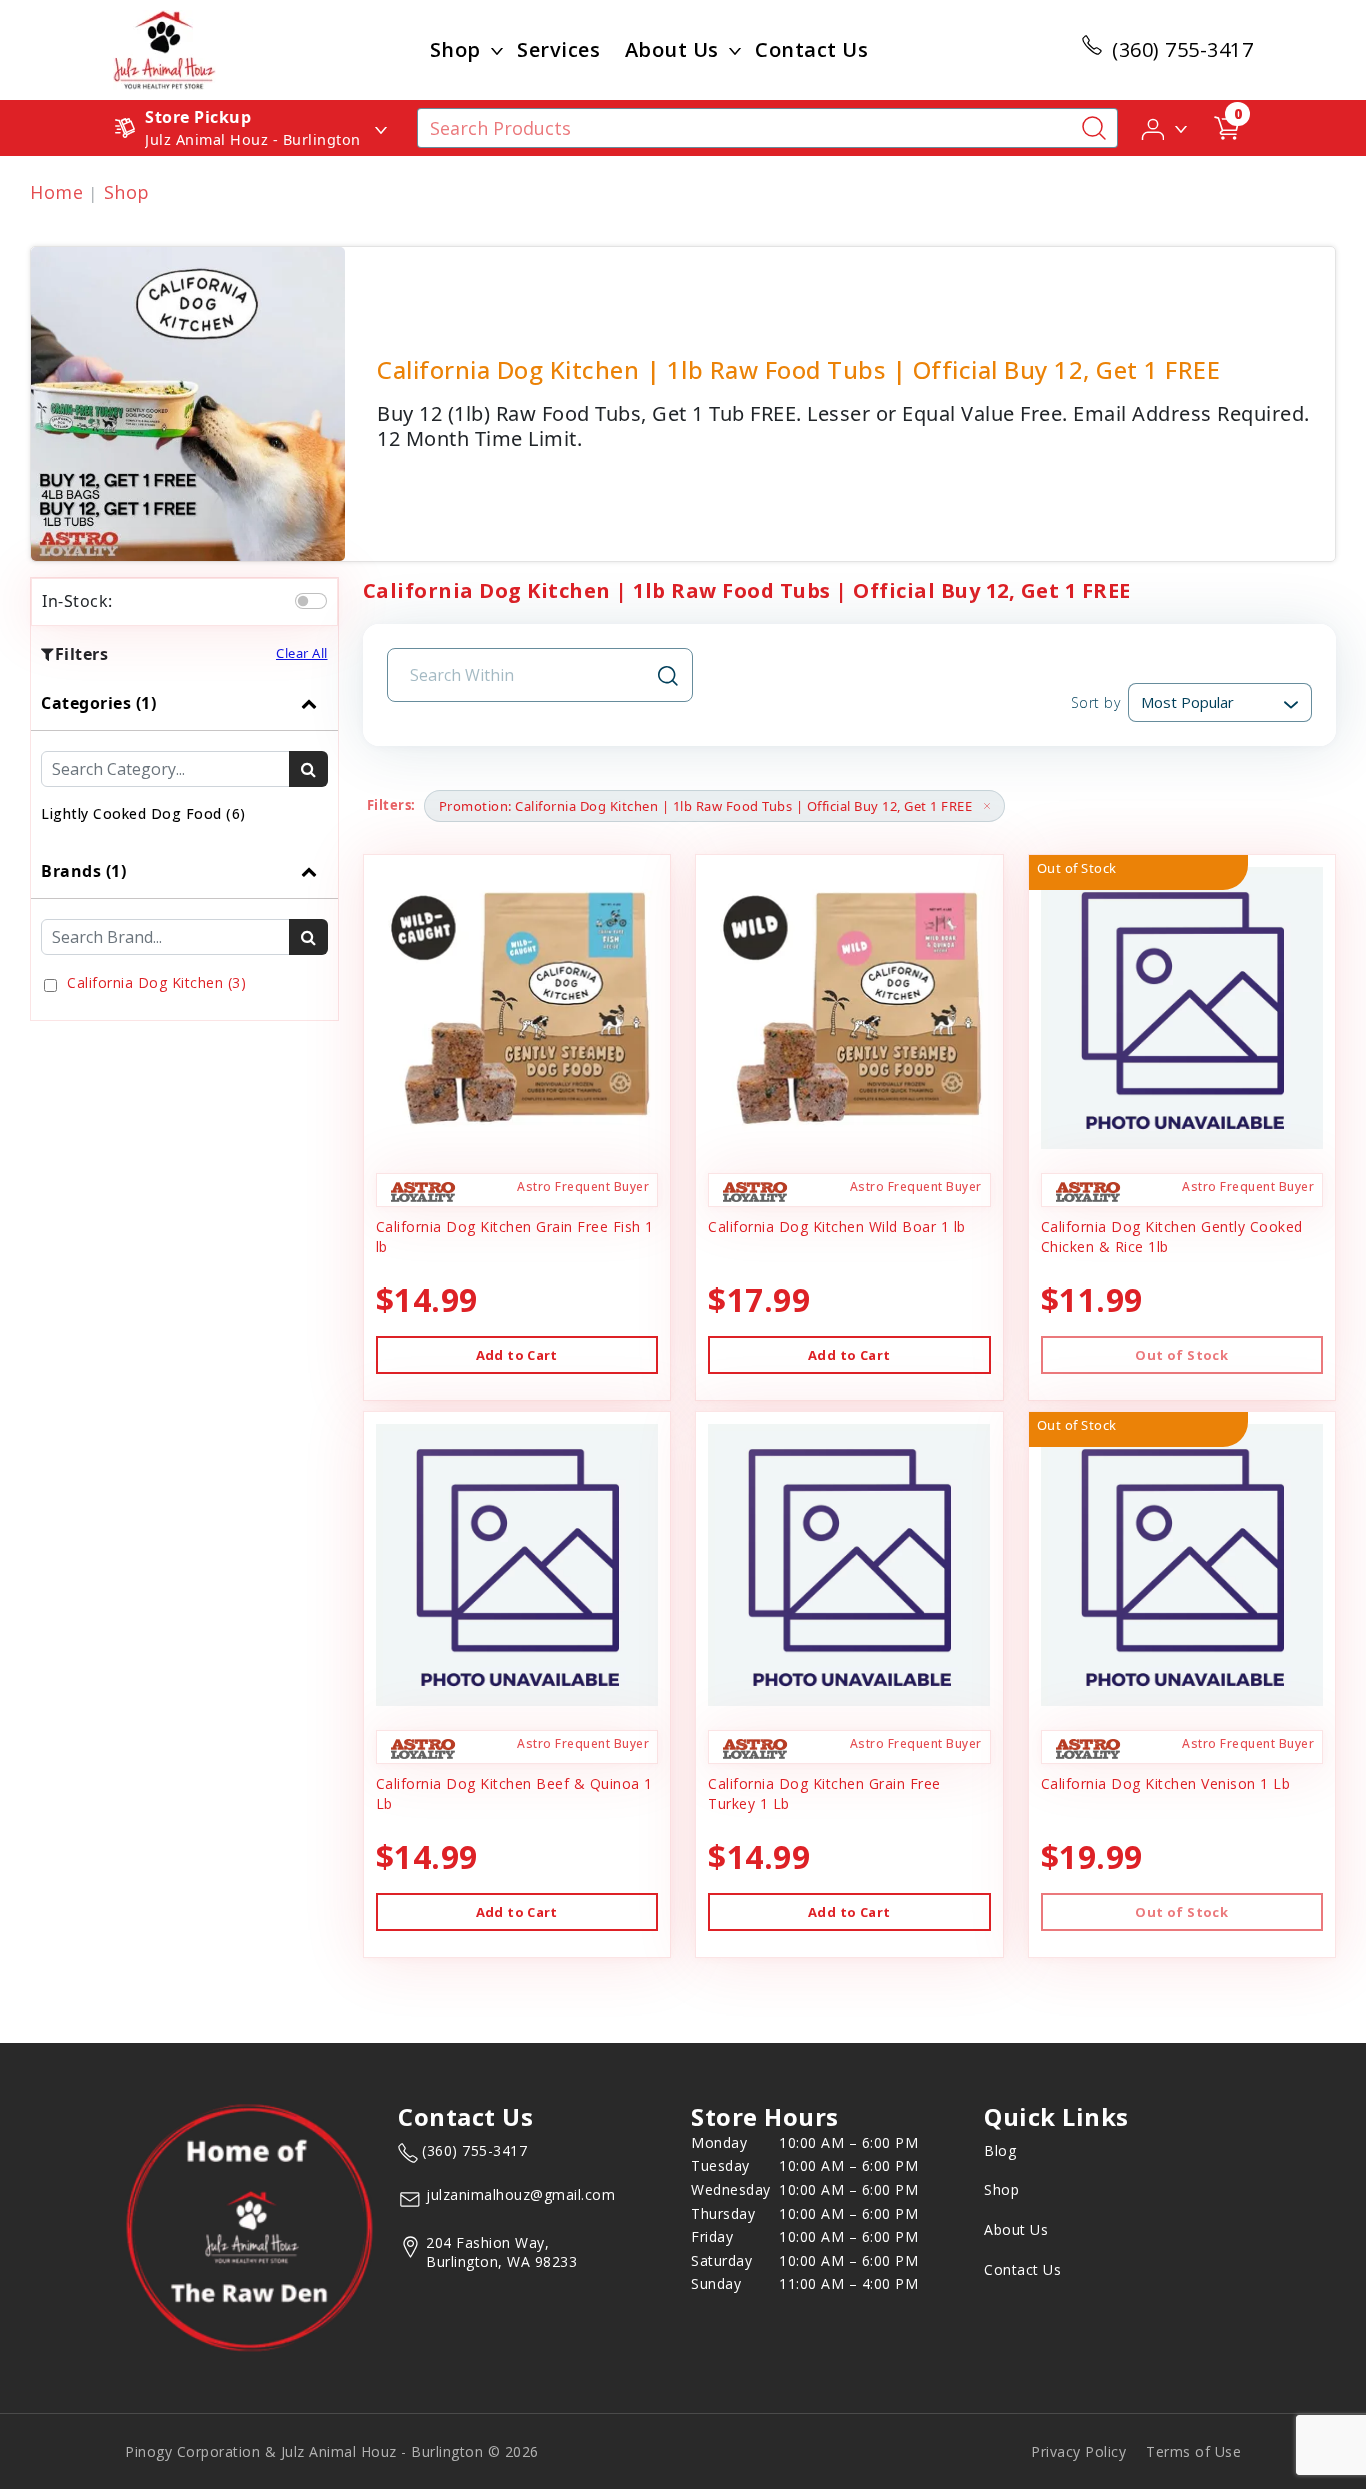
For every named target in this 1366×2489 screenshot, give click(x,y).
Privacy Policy (1078, 2451)
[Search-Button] (1094, 128)
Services (558, 49)
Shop (455, 49)
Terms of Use (1193, 2451)
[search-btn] (308, 769)
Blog (1000, 2150)
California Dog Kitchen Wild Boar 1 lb (837, 1226)
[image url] (164, 48)
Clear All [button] (302, 653)
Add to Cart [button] (517, 1355)
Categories (98, 703)
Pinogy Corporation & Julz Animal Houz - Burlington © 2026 (332, 2451)
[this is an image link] (249, 2227)
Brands (83, 871)
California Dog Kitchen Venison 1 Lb (1166, 1783)
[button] (1165, 127)
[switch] (311, 601)
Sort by (1095, 702)
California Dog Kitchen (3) (156, 982)
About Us (672, 49)
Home (56, 192)
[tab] (184, 760)
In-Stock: (77, 601)
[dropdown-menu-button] (497, 50)
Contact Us (811, 49)
